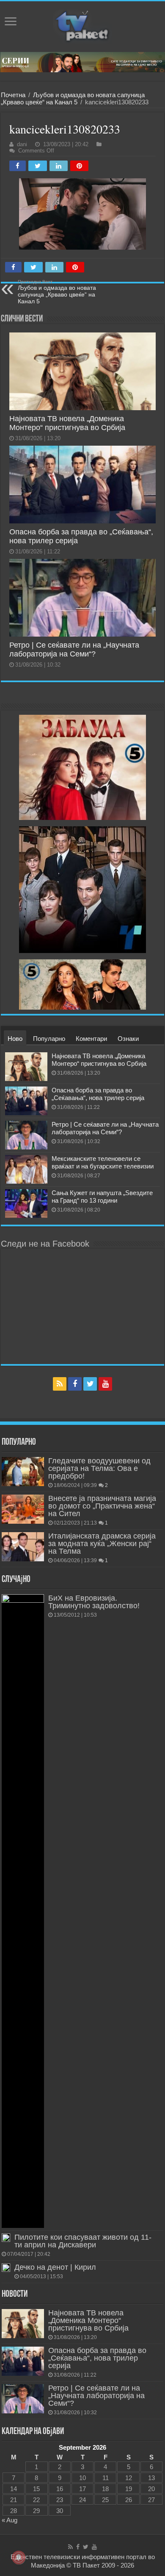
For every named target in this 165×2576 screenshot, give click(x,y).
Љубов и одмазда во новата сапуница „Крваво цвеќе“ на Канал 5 (73, 98)
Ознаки (128, 1039)
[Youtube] (105, 1384)
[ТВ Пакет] (82, 27)
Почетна (13, 95)
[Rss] (60, 1384)
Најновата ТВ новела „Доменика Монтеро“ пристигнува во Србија (67, 423)
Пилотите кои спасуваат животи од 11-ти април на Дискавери (83, 2241)
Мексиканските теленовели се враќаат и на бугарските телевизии (103, 1162)
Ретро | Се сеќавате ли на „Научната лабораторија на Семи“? (74, 649)
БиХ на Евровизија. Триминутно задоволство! (94, 1602)
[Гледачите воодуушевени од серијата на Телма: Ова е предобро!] (23, 1471)
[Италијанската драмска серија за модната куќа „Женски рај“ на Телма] (23, 1547)
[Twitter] (90, 1384)
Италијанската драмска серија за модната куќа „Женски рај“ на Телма (102, 1544)
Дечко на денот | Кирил (55, 2267)
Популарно (49, 1039)
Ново (15, 1039)
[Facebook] (75, 1384)
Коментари (91, 1039)
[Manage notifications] (19, 2557)
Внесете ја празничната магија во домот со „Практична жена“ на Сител (102, 1506)
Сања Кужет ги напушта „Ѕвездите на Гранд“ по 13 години (102, 1197)
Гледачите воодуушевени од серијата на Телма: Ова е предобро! (99, 1468)
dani (22, 144)
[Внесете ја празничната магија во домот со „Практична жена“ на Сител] (23, 1509)
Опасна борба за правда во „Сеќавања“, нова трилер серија (98, 1094)
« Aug (10, 2520)
